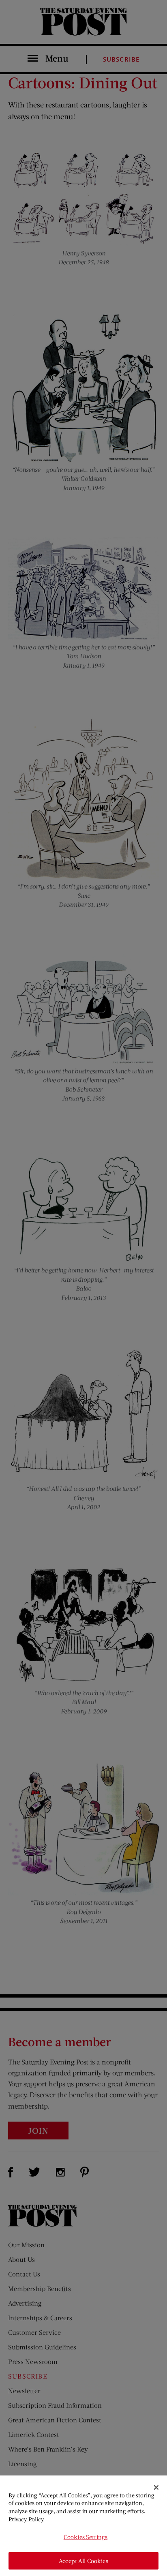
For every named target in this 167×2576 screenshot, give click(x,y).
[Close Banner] (156, 2488)
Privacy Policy (26, 2519)
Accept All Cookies (83, 2561)
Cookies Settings (86, 2537)
